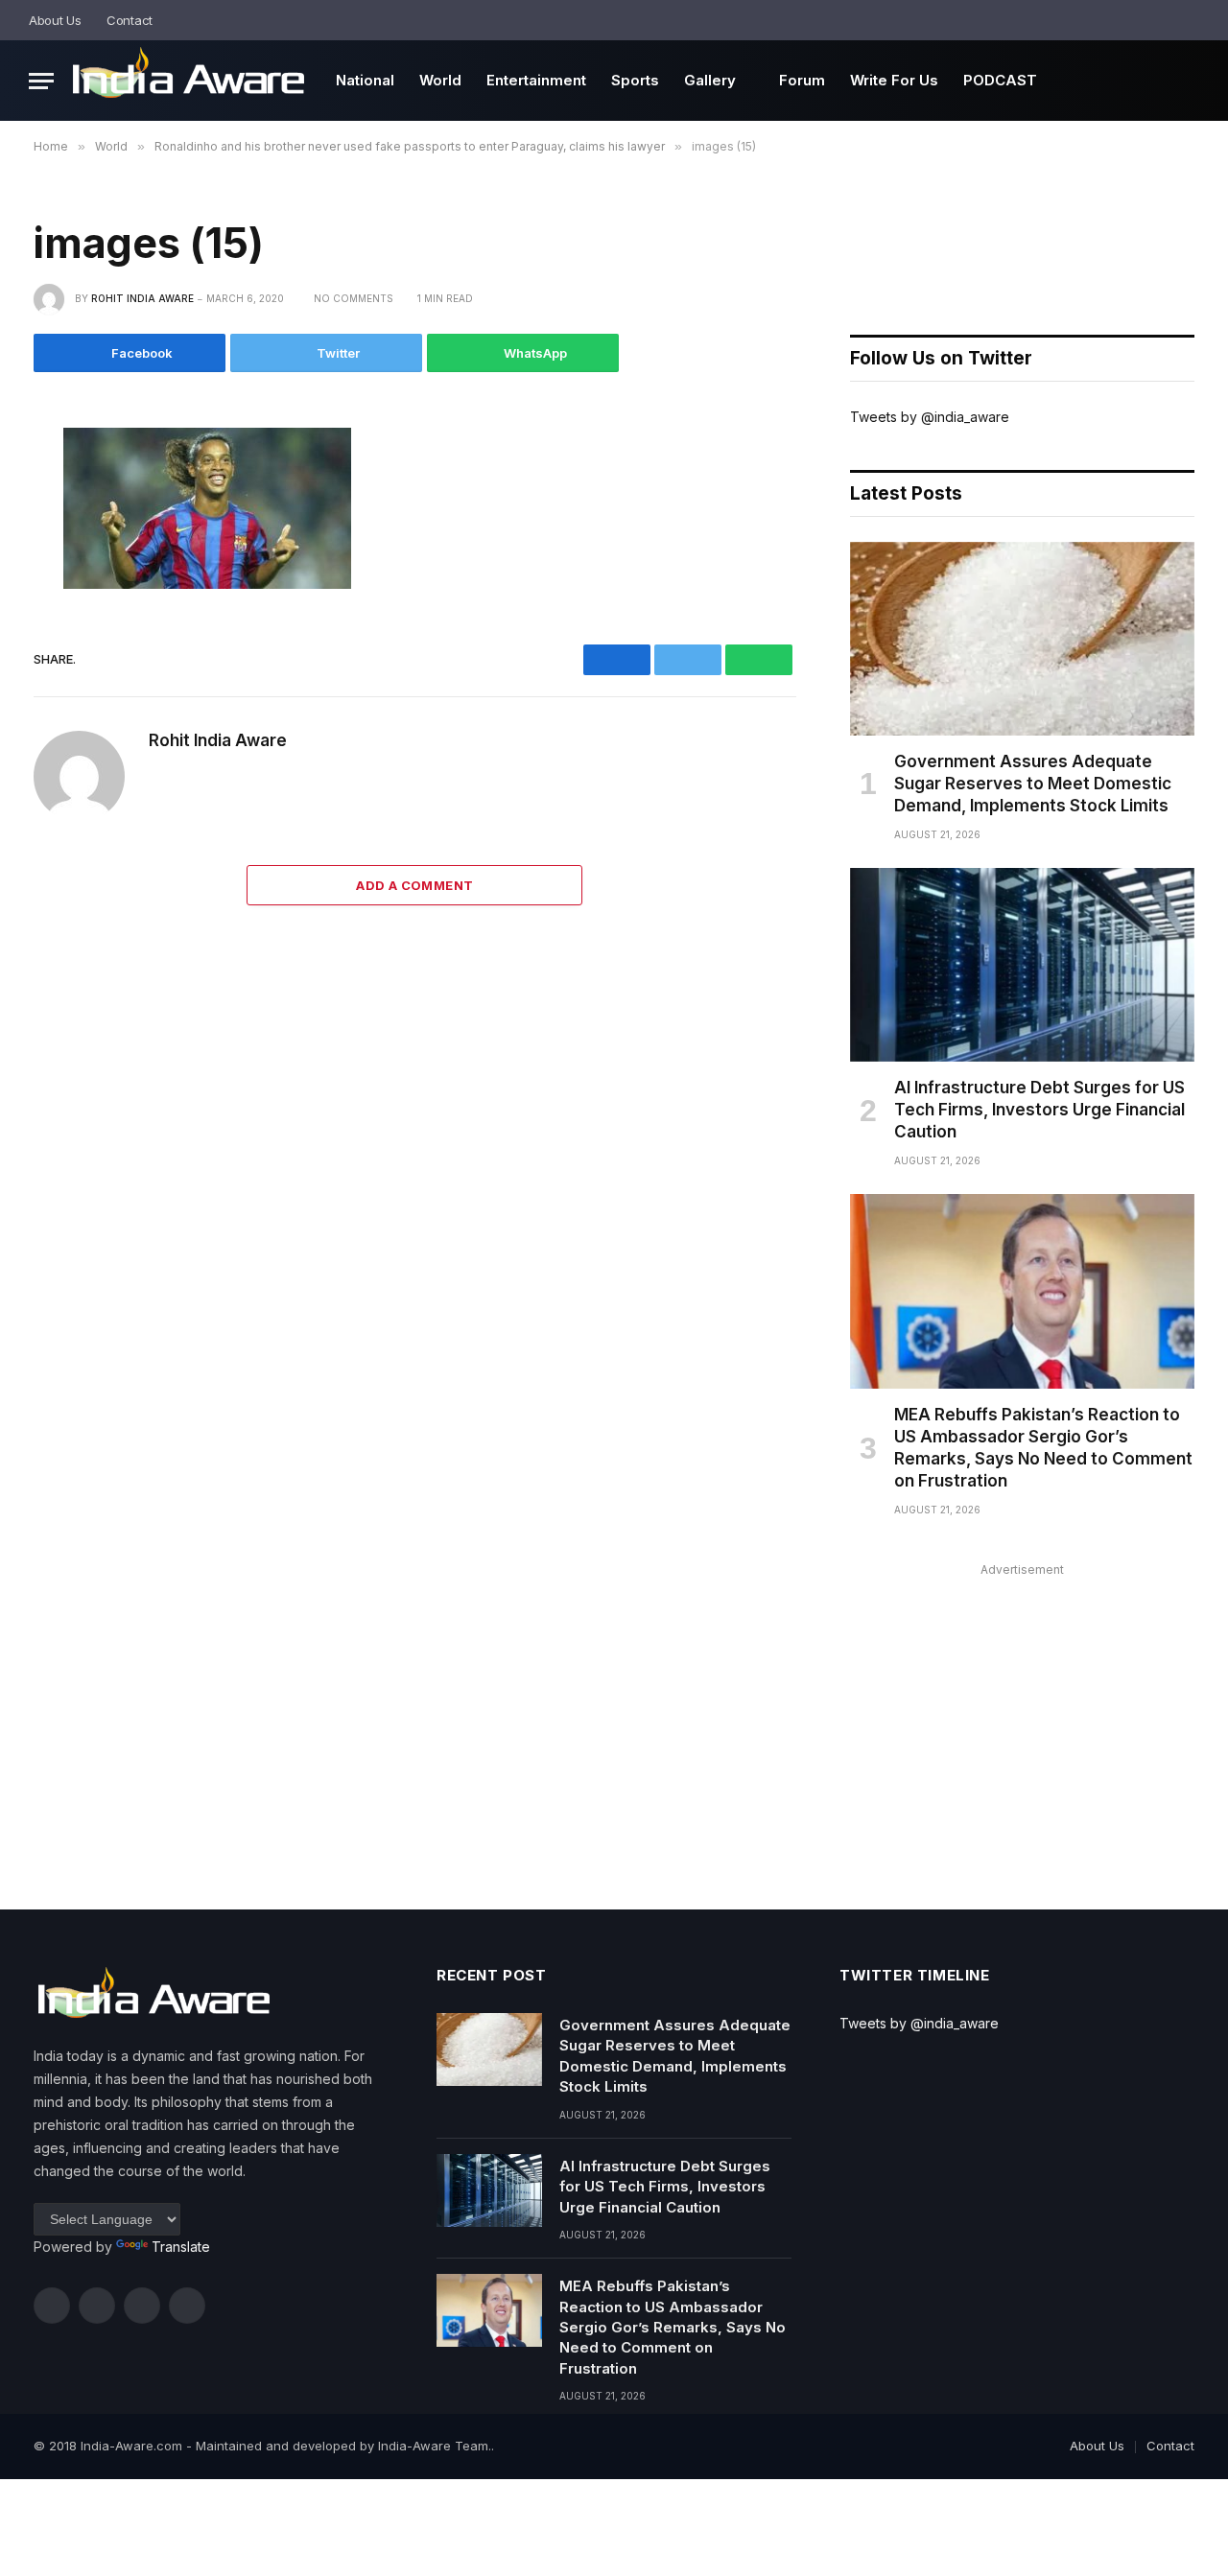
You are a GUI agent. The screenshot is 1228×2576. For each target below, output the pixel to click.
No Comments (354, 298)
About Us (55, 20)
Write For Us (894, 80)
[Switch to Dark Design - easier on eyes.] (1166, 21)
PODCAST (1000, 80)
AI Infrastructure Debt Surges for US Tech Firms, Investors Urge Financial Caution (1039, 1110)
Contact (130, 20)
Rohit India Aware (142, 298)
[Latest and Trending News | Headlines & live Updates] (189, 81)
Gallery (710, 80)
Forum (802, 80)
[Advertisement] (1022, 1717)
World (440, 80)
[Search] (1192, 20)
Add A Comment (414, 885)
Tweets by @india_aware (930, 417)
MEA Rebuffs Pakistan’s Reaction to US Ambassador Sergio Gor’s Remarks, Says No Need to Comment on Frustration (1043, 1448)
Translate (181, 2247)
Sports (635, 80)
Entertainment (536, 80)
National (365, 80)
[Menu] (41, 81)
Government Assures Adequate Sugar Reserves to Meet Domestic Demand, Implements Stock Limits (1033, 784)
